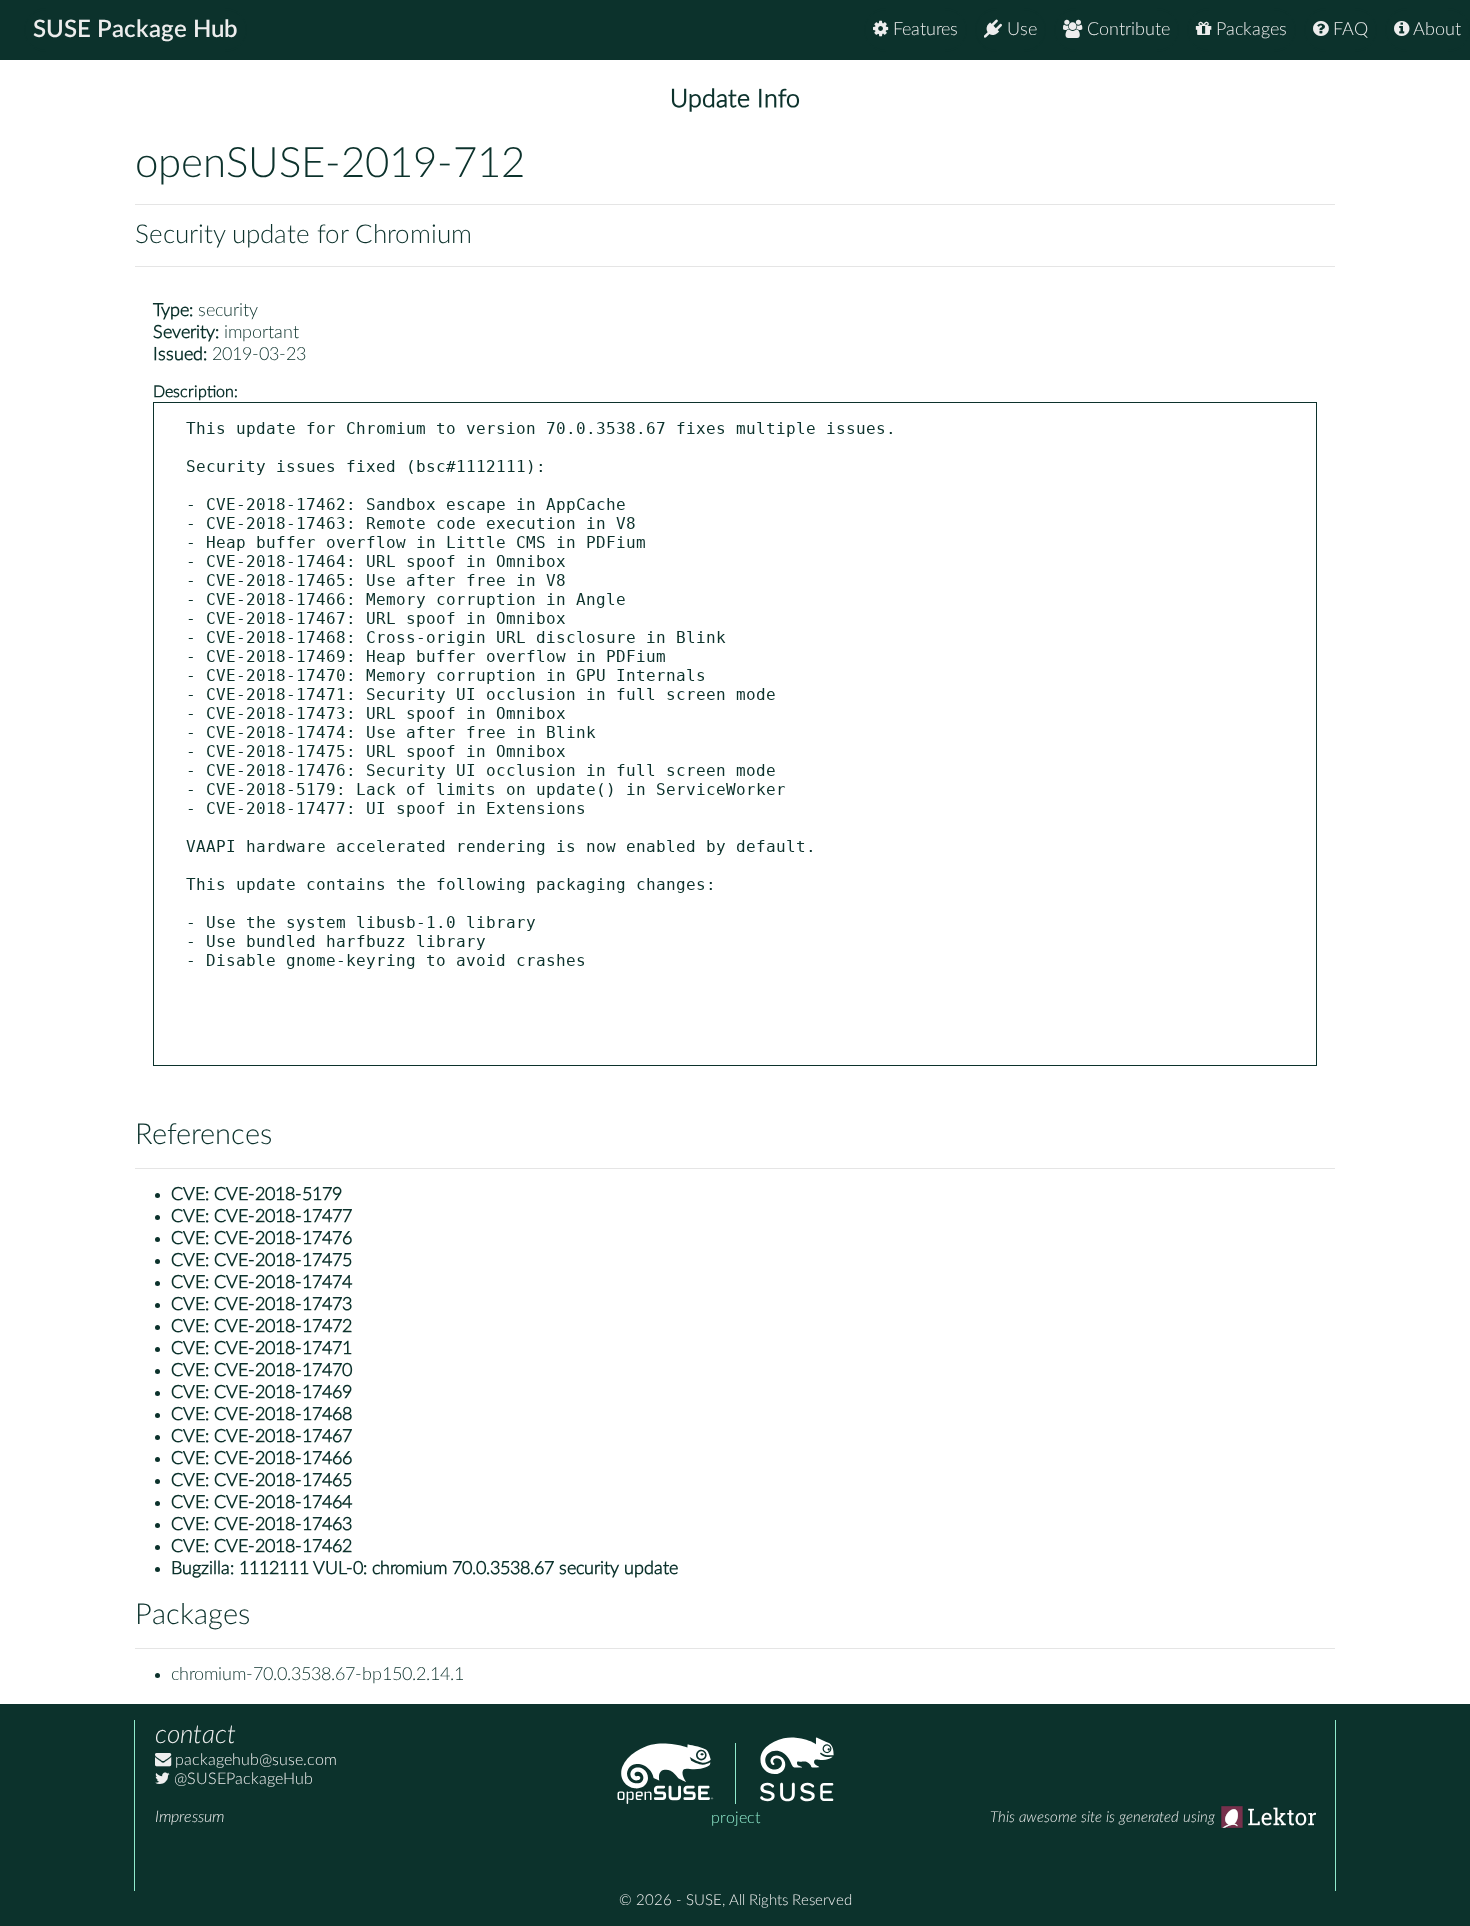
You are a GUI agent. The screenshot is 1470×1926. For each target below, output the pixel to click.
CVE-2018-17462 (283, 1547)
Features (923, 30)
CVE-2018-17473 (283, 1305)
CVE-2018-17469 (283, 1393)
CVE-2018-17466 (283, 1459)
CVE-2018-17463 (283, 1525)
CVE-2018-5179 (278, 1195)
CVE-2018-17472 (283, 1327)
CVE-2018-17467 (283, 1437)
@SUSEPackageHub (241, 1779)
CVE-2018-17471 (283, 1349)
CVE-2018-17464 (283, 1503)
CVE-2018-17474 (283, 1283)
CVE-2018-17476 (283, 1239)
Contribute (1126, 30)
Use (1019, 30)
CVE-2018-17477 (283, 1217)
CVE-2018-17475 (283, 1261)
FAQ (1348, 30)
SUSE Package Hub (135, 30)
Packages (1249, 30)
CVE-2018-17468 (283, 1415)
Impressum (189, 1817)
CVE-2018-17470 (283, 1371)
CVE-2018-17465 (283, 1481)
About (1435, 30)
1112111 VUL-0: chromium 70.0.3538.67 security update (458, 1569)
